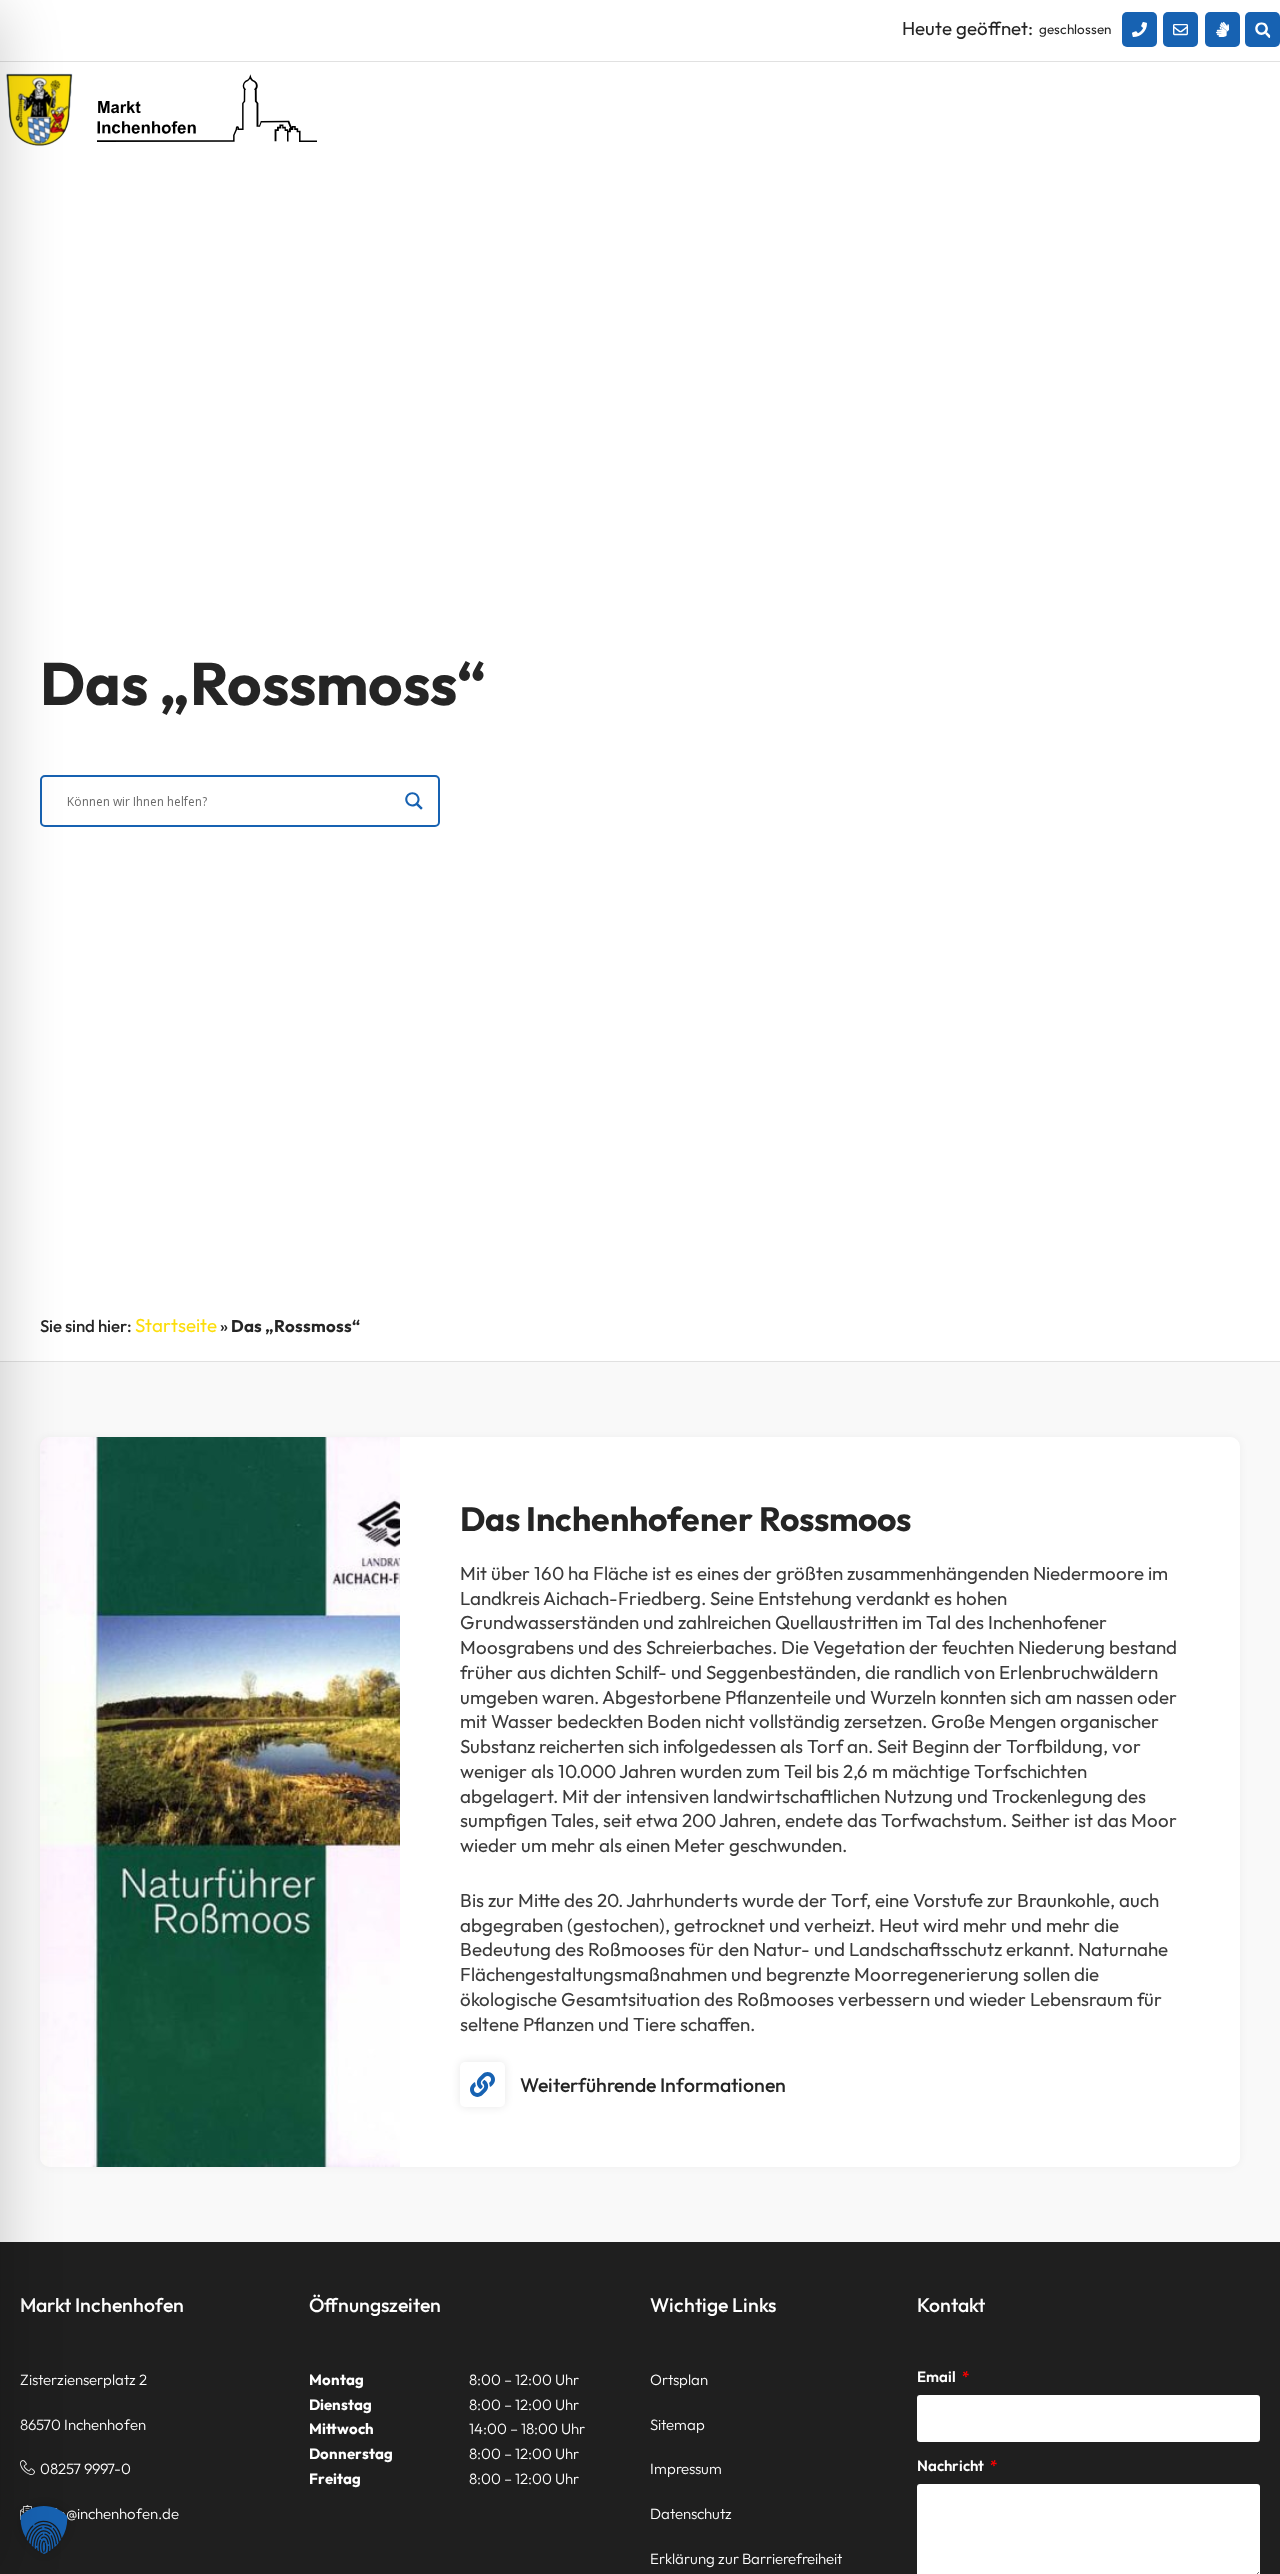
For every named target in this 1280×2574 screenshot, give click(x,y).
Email (938, 2376)
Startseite (176, 1325)
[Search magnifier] (414, 801)
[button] (1262, 29)
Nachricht (952, 2465)
